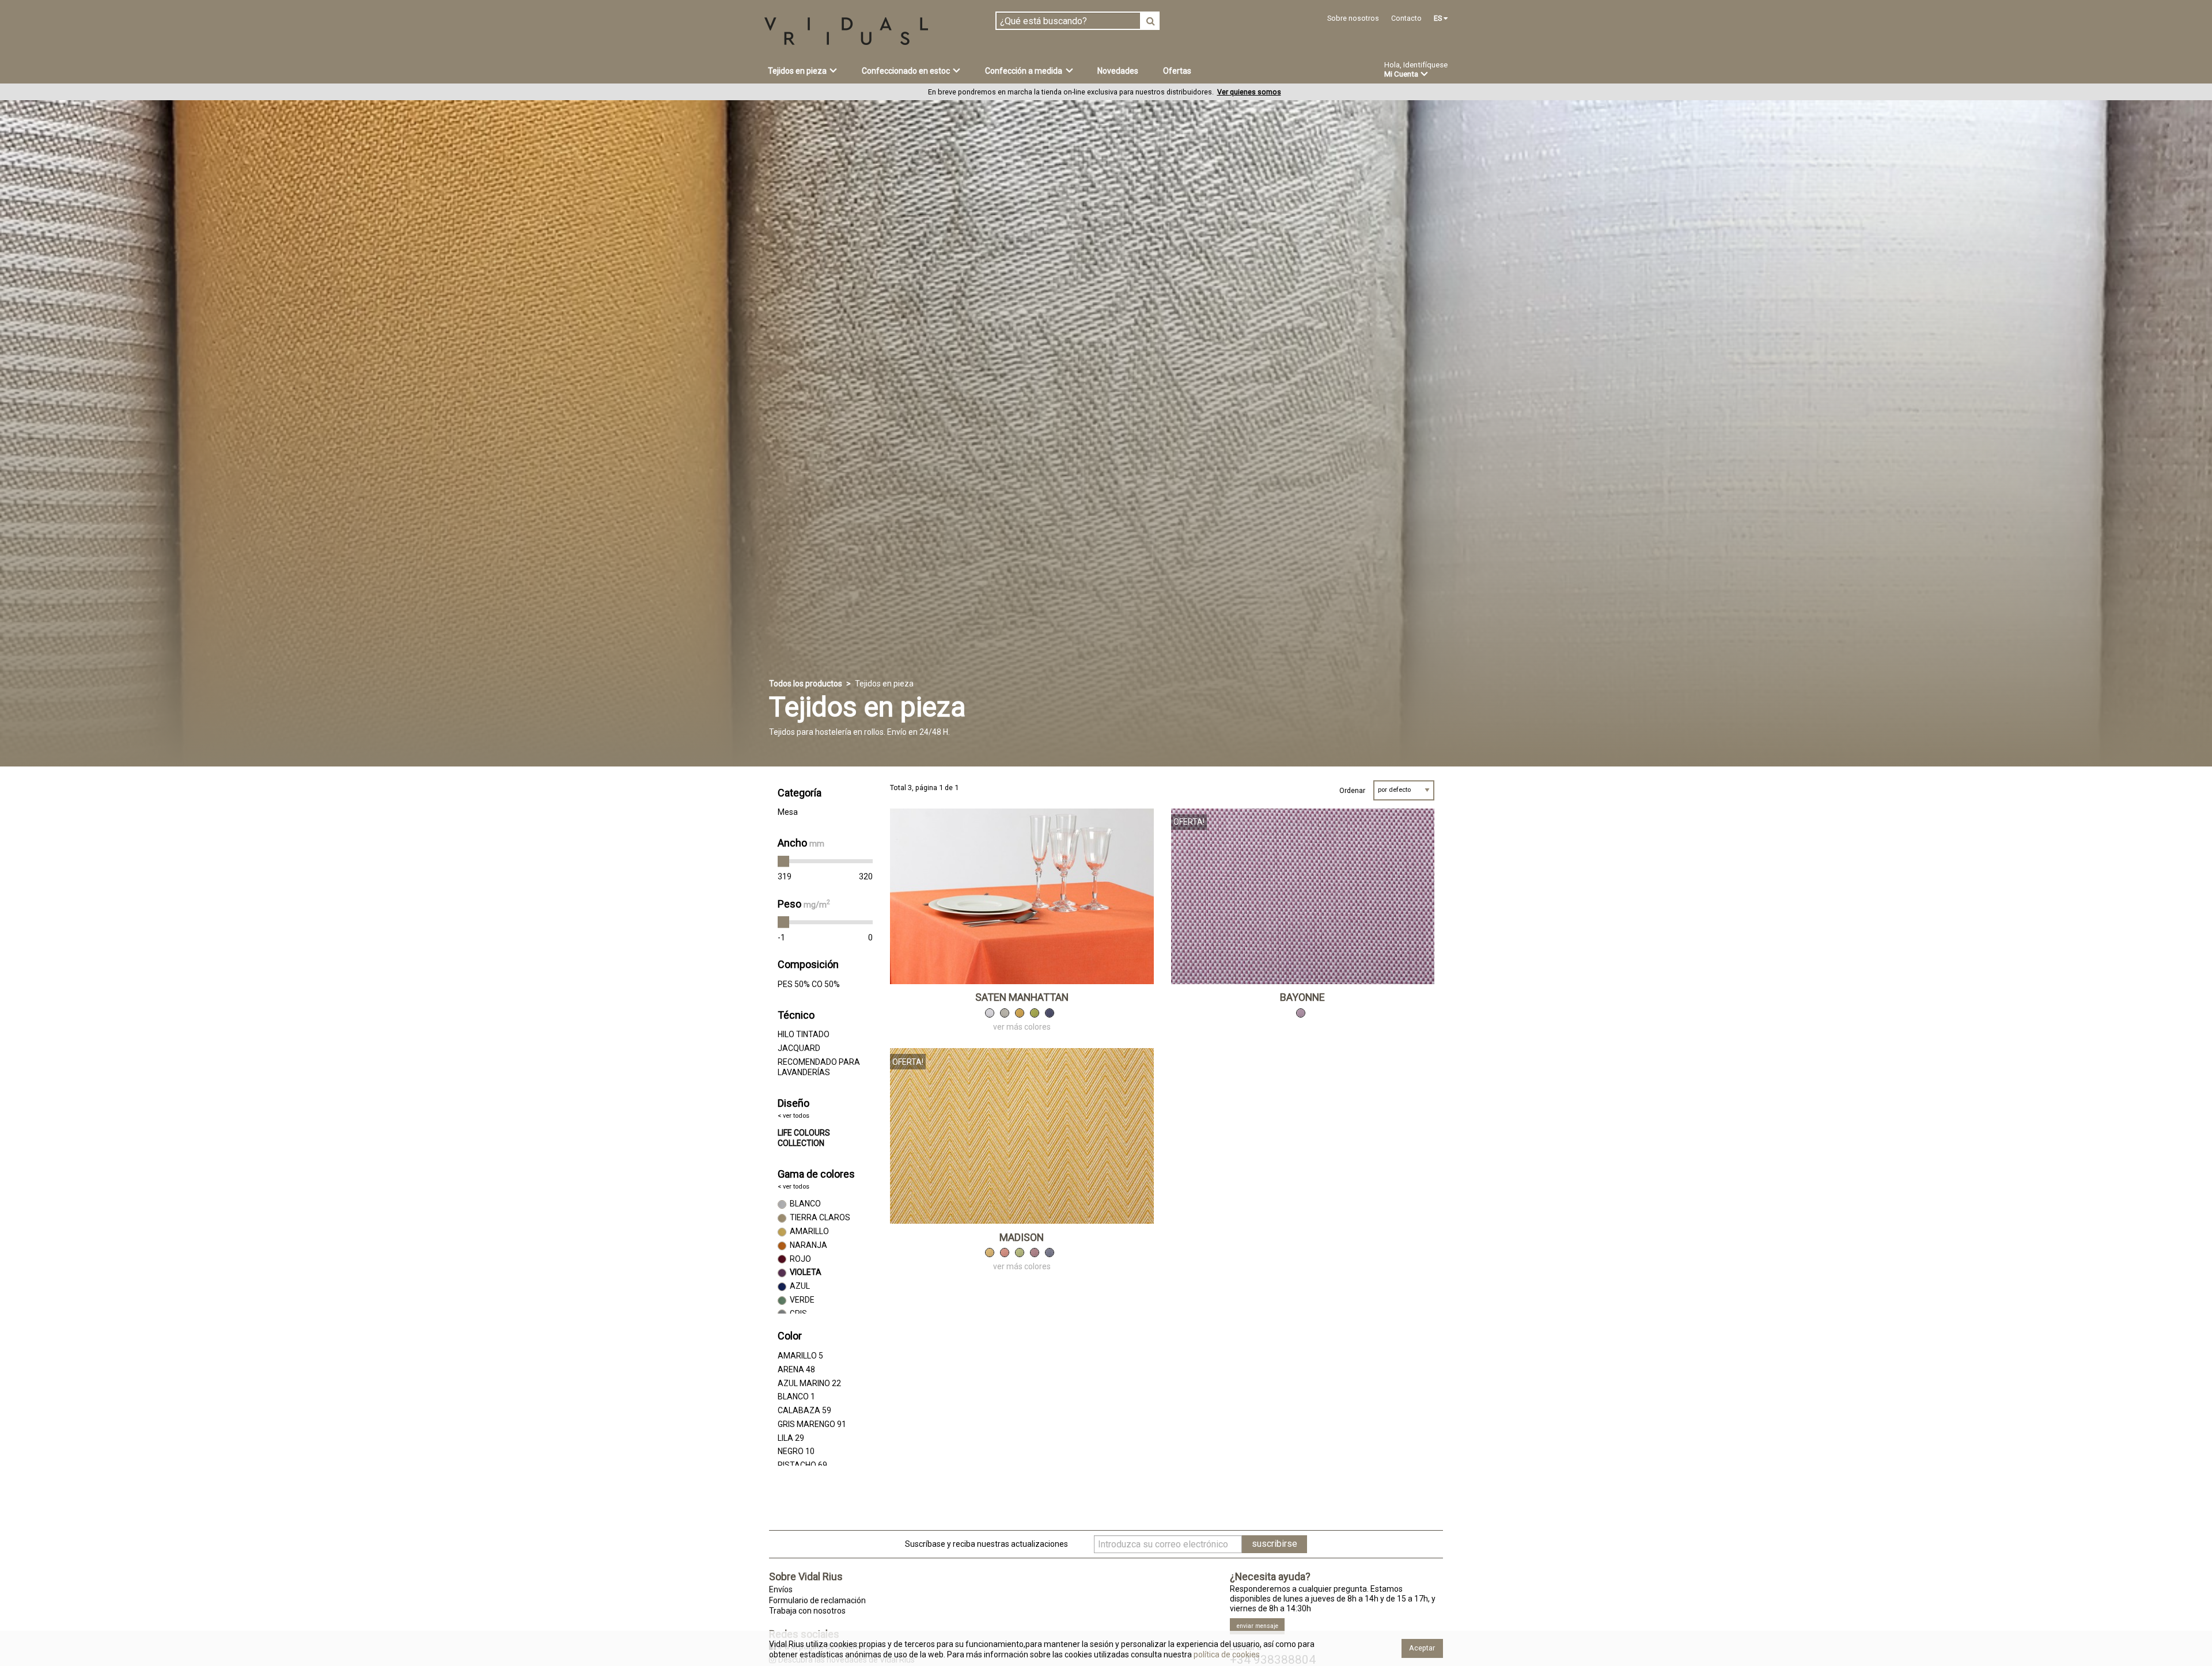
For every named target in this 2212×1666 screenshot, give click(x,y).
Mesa (788, 812)
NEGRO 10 (796, 1451)
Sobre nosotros (1353, 18)
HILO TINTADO (804, 1034)
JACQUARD (799, 1048)
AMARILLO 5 (800, 1356)
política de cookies (1226, 1654)
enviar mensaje (1257, 1626)
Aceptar (1422, 1648)
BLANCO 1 (796, 1396)
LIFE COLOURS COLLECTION (804, 1138)
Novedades (1118, 71)
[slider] (783, 862)
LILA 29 (791, 1438)
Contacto (1406, 18)
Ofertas (1177, 71)
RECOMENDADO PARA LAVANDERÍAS (819, 1067)
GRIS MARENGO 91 (812, 1424)
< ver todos (793, 1116)
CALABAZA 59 (804, 1410)
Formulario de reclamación (817, 1600)
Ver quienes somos (1249, 92)
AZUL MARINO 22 (809, 1383)
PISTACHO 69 (802, 1465)
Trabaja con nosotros (807, 1611)
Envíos (781, 1589)
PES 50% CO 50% (809, 984)
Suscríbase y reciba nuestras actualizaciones (986, 1544)
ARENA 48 (796, 1369)
